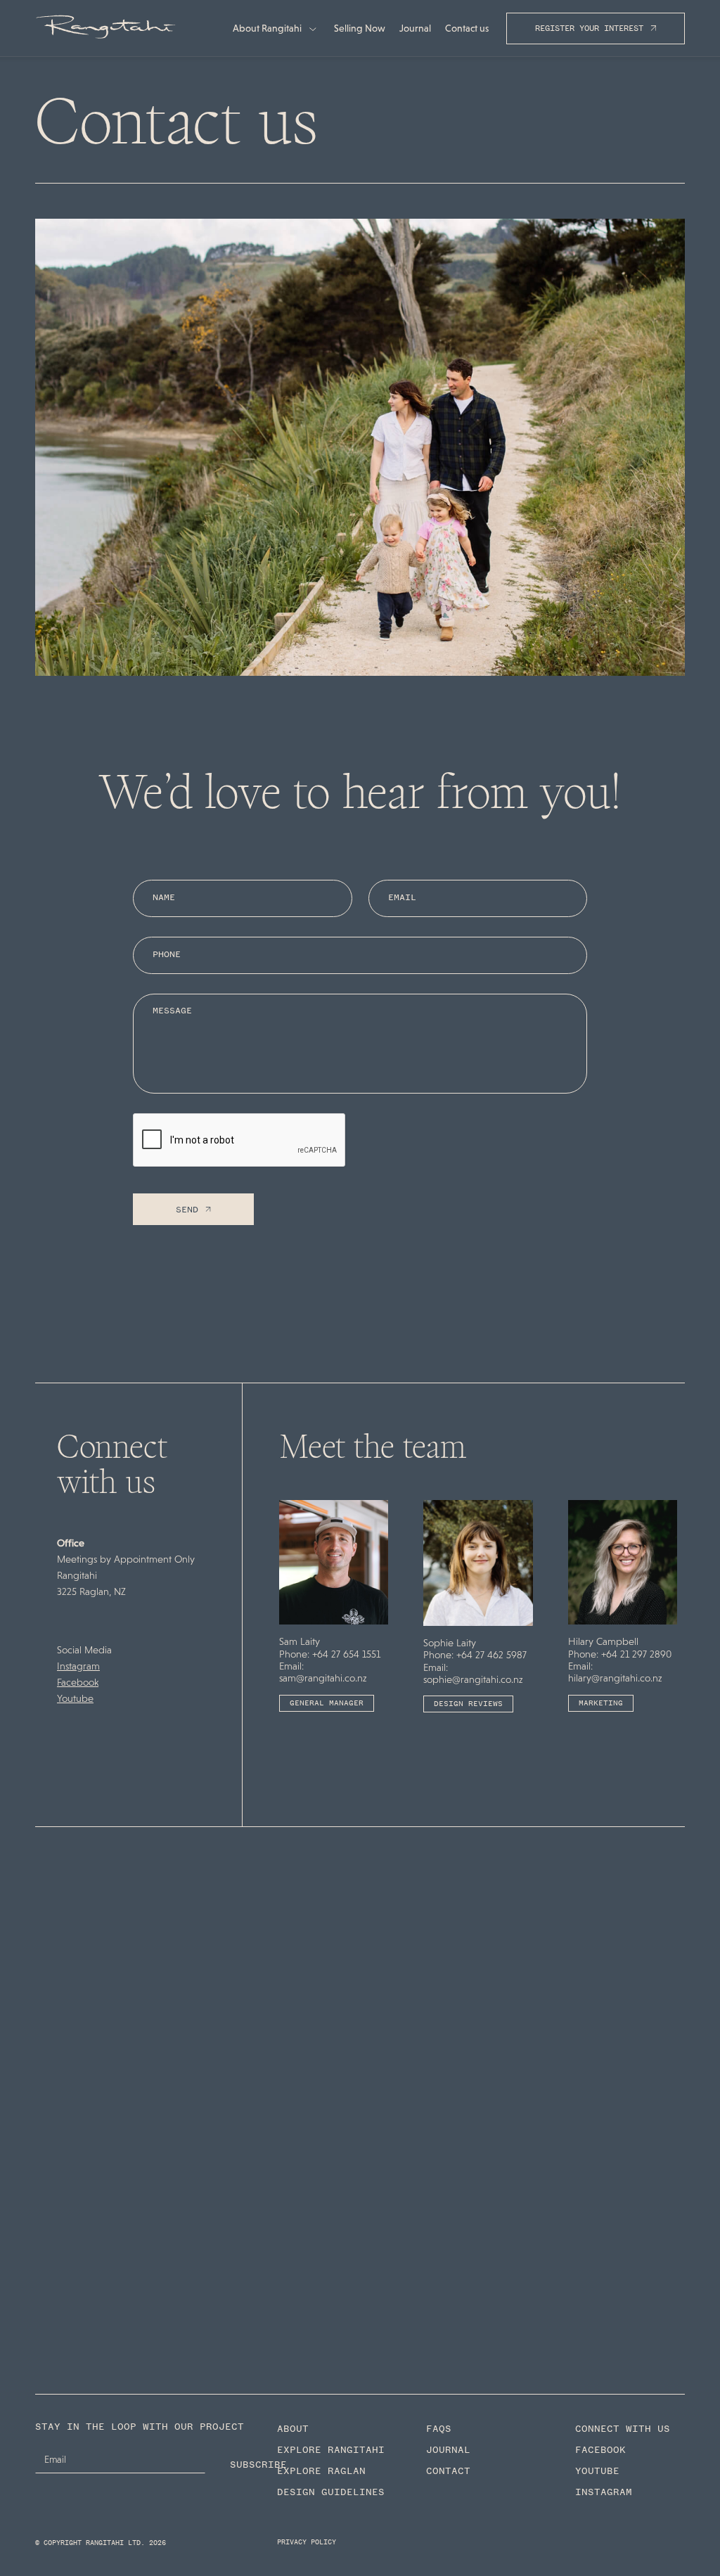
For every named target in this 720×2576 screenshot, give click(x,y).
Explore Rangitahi (331, 2450)
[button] (275, 28)
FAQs (439, 2429)
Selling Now (360, 28)
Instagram (78, 1666)
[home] (105, 28)
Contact (448, 2471)
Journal (415, 28)
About (293, 2429)
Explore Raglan (321, 2471)
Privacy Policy (307, 2542)
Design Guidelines (331, 2492)
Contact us (467, 28)
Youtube (75, 1698)
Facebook (78, 1682)
